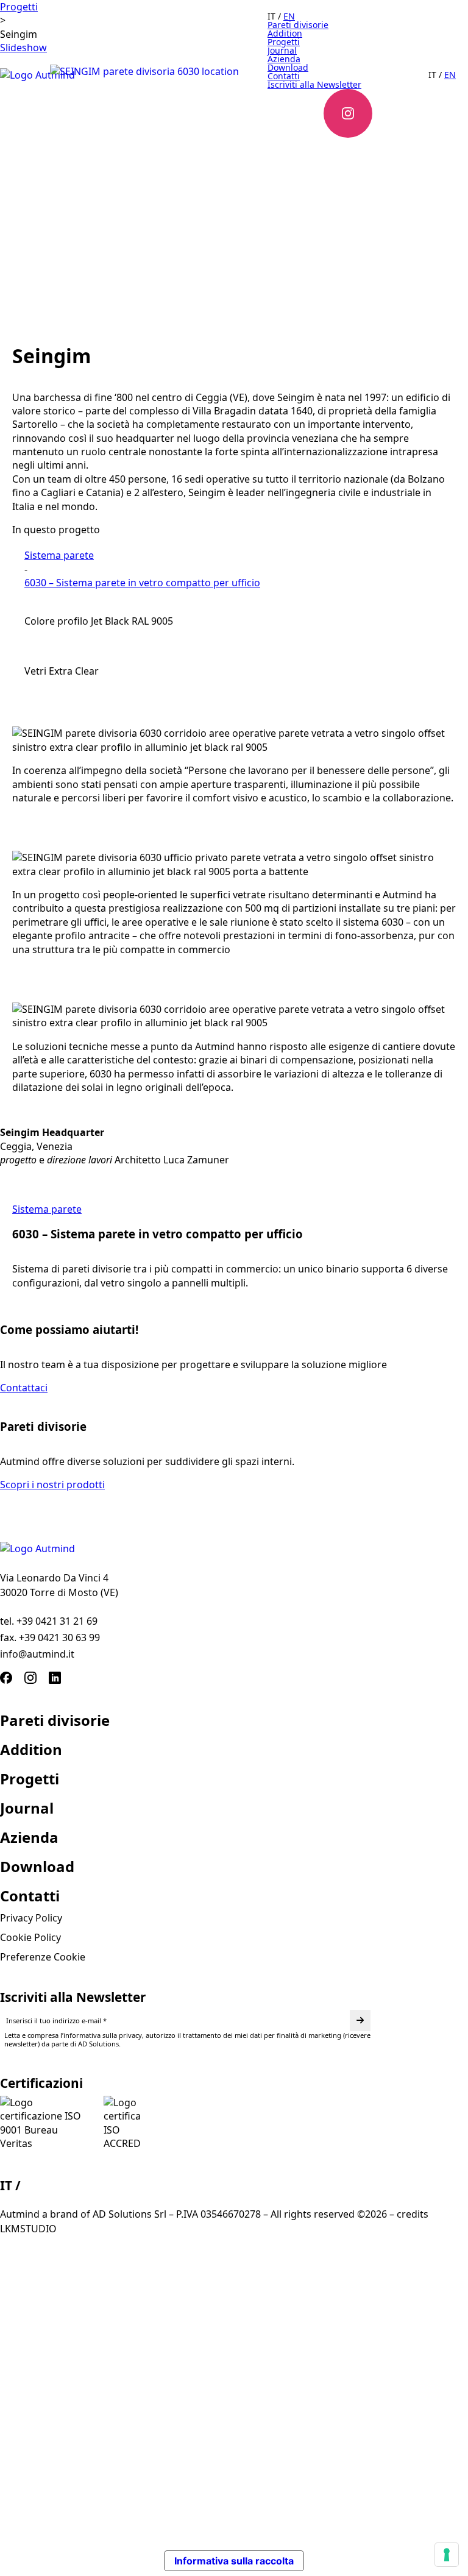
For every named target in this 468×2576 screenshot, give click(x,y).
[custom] (6, 1678)
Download (37, 1867)
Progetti (19, 7)
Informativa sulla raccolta (234, 2561)
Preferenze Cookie (43, 1957)
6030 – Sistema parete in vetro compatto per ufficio (142, 583)
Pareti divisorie (55, 1720)
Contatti (30, 1896)
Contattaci (24, 1388)
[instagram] (30, 1678)
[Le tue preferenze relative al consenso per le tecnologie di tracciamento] (447, 2555)
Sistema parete (59, 555)
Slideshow (23, 48)
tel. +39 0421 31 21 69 (49, 1621)
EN (33, 2185)
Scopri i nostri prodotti (52, 1485)
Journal (27, 1808)
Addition (31, 1750)
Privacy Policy (31, 1918)
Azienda (29, 1837)
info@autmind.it (37, 1654)
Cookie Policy (30, 1937)
